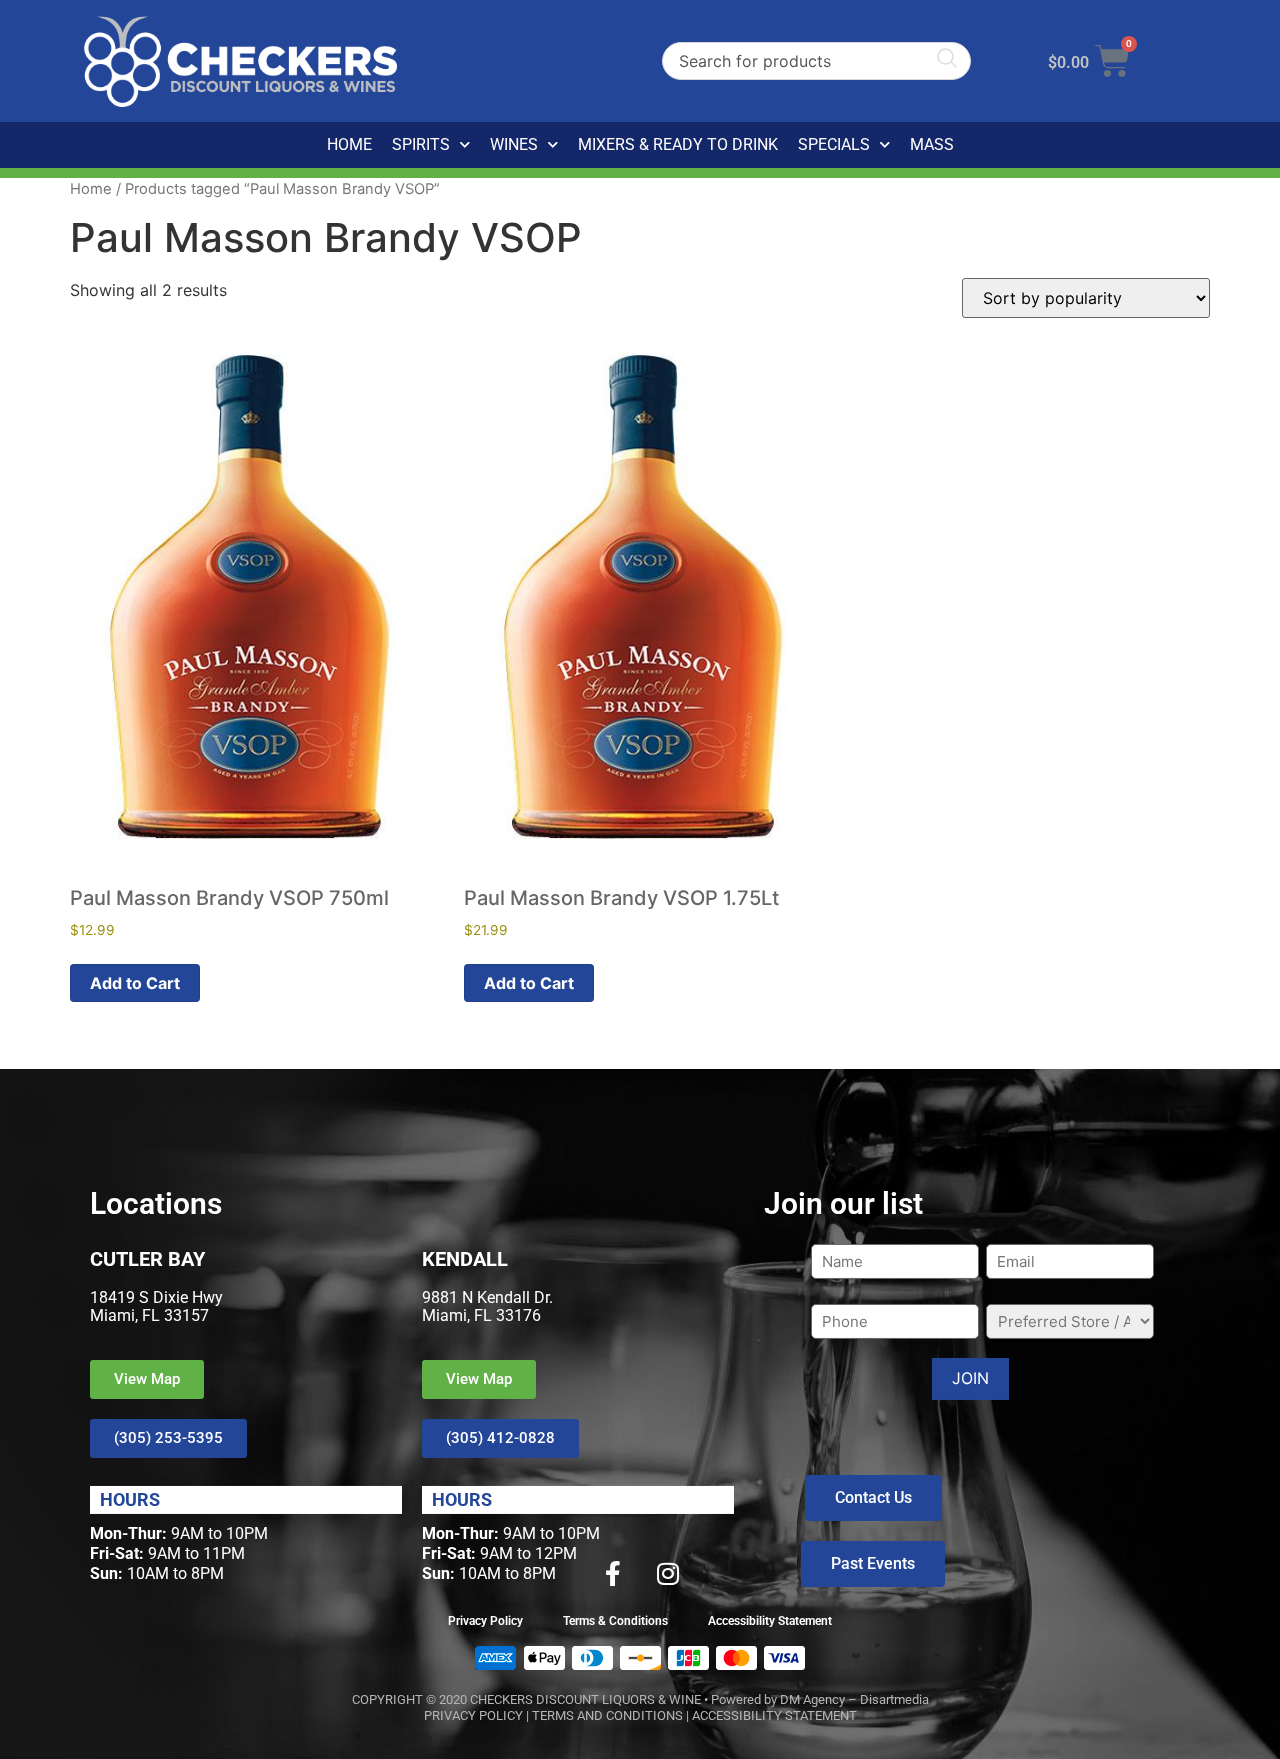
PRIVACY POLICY (473, 1715)
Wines (514, 144)
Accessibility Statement (770, 1621)
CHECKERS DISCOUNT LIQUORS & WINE (585, 1699)
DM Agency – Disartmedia (854, 1699)
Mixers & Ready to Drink (678, 144)
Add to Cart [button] (135, 983)
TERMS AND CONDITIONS (607, 1715)
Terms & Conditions (615, 1621)
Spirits (421, 144)
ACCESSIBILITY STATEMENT (774, 1715)
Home (349, 144)
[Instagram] (668, 1573)
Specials (834, 144)
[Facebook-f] (613, 1573)
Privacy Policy (485, 1621)
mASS (932, 144)
